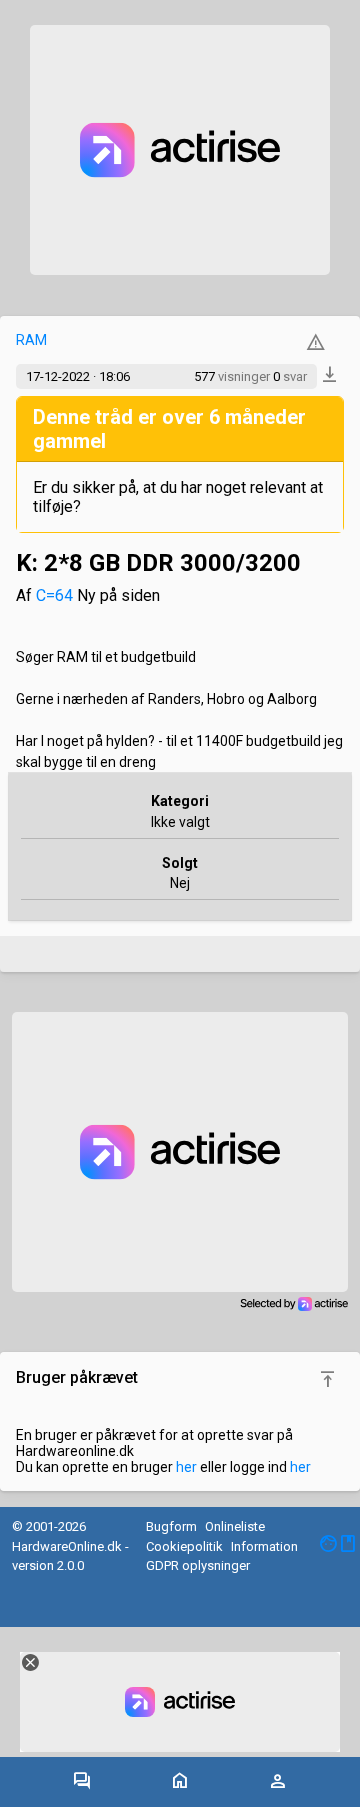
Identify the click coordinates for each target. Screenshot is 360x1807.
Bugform (171, 1526)
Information (264, 1546)
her (186, 1467)
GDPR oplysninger (198, 1565)
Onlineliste (235, 1526)
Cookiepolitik (184, 1546)
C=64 (54, 595)
